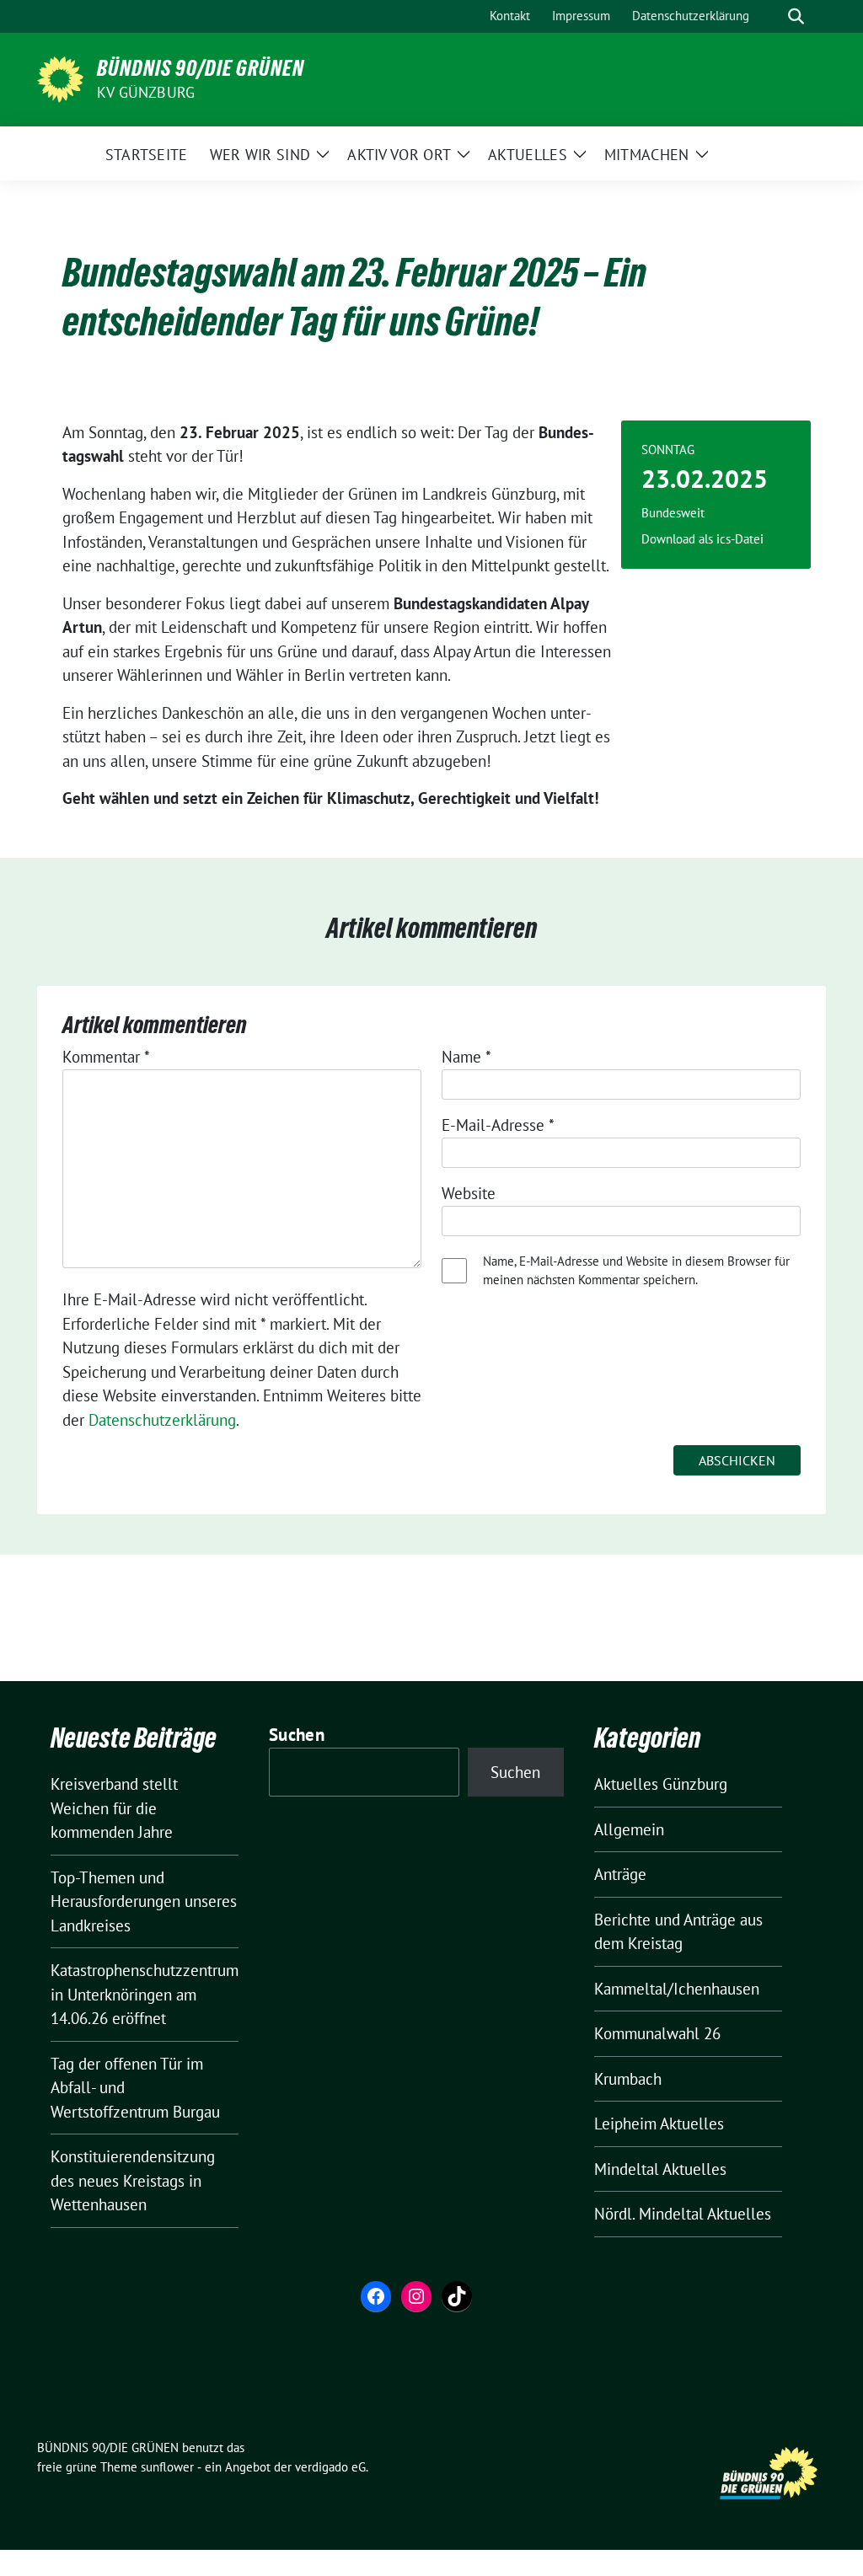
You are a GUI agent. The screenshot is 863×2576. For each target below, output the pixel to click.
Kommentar (106, 1057)
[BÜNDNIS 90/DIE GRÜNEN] (60, 78)
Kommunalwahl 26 (657, 2033)
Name (466, 1057)
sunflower (167, 2467)
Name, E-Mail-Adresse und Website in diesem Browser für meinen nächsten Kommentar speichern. (636, 1271)
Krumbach (628, 2079)
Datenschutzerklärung (162, 1420)
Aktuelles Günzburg (661, 1784)
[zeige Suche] (796, 16)
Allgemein (629, 1829)
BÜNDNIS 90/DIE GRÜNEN (201, 68)
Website (469, 1193)
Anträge (620, 1874)
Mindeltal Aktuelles (660, 2169)
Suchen (297, 1735)
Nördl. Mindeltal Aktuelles (683, 2214)
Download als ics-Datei (702, 539)
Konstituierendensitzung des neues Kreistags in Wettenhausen (133, 2180)
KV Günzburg (146, 92)
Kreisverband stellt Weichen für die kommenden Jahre (114, 1808)
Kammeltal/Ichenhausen (677, 1989)
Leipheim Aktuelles (659, 2123)
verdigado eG (330, 2467)
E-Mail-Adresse (498, 1125)
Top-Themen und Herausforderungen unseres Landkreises (144, 1901)
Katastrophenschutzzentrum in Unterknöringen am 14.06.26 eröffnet (145, 1994)
